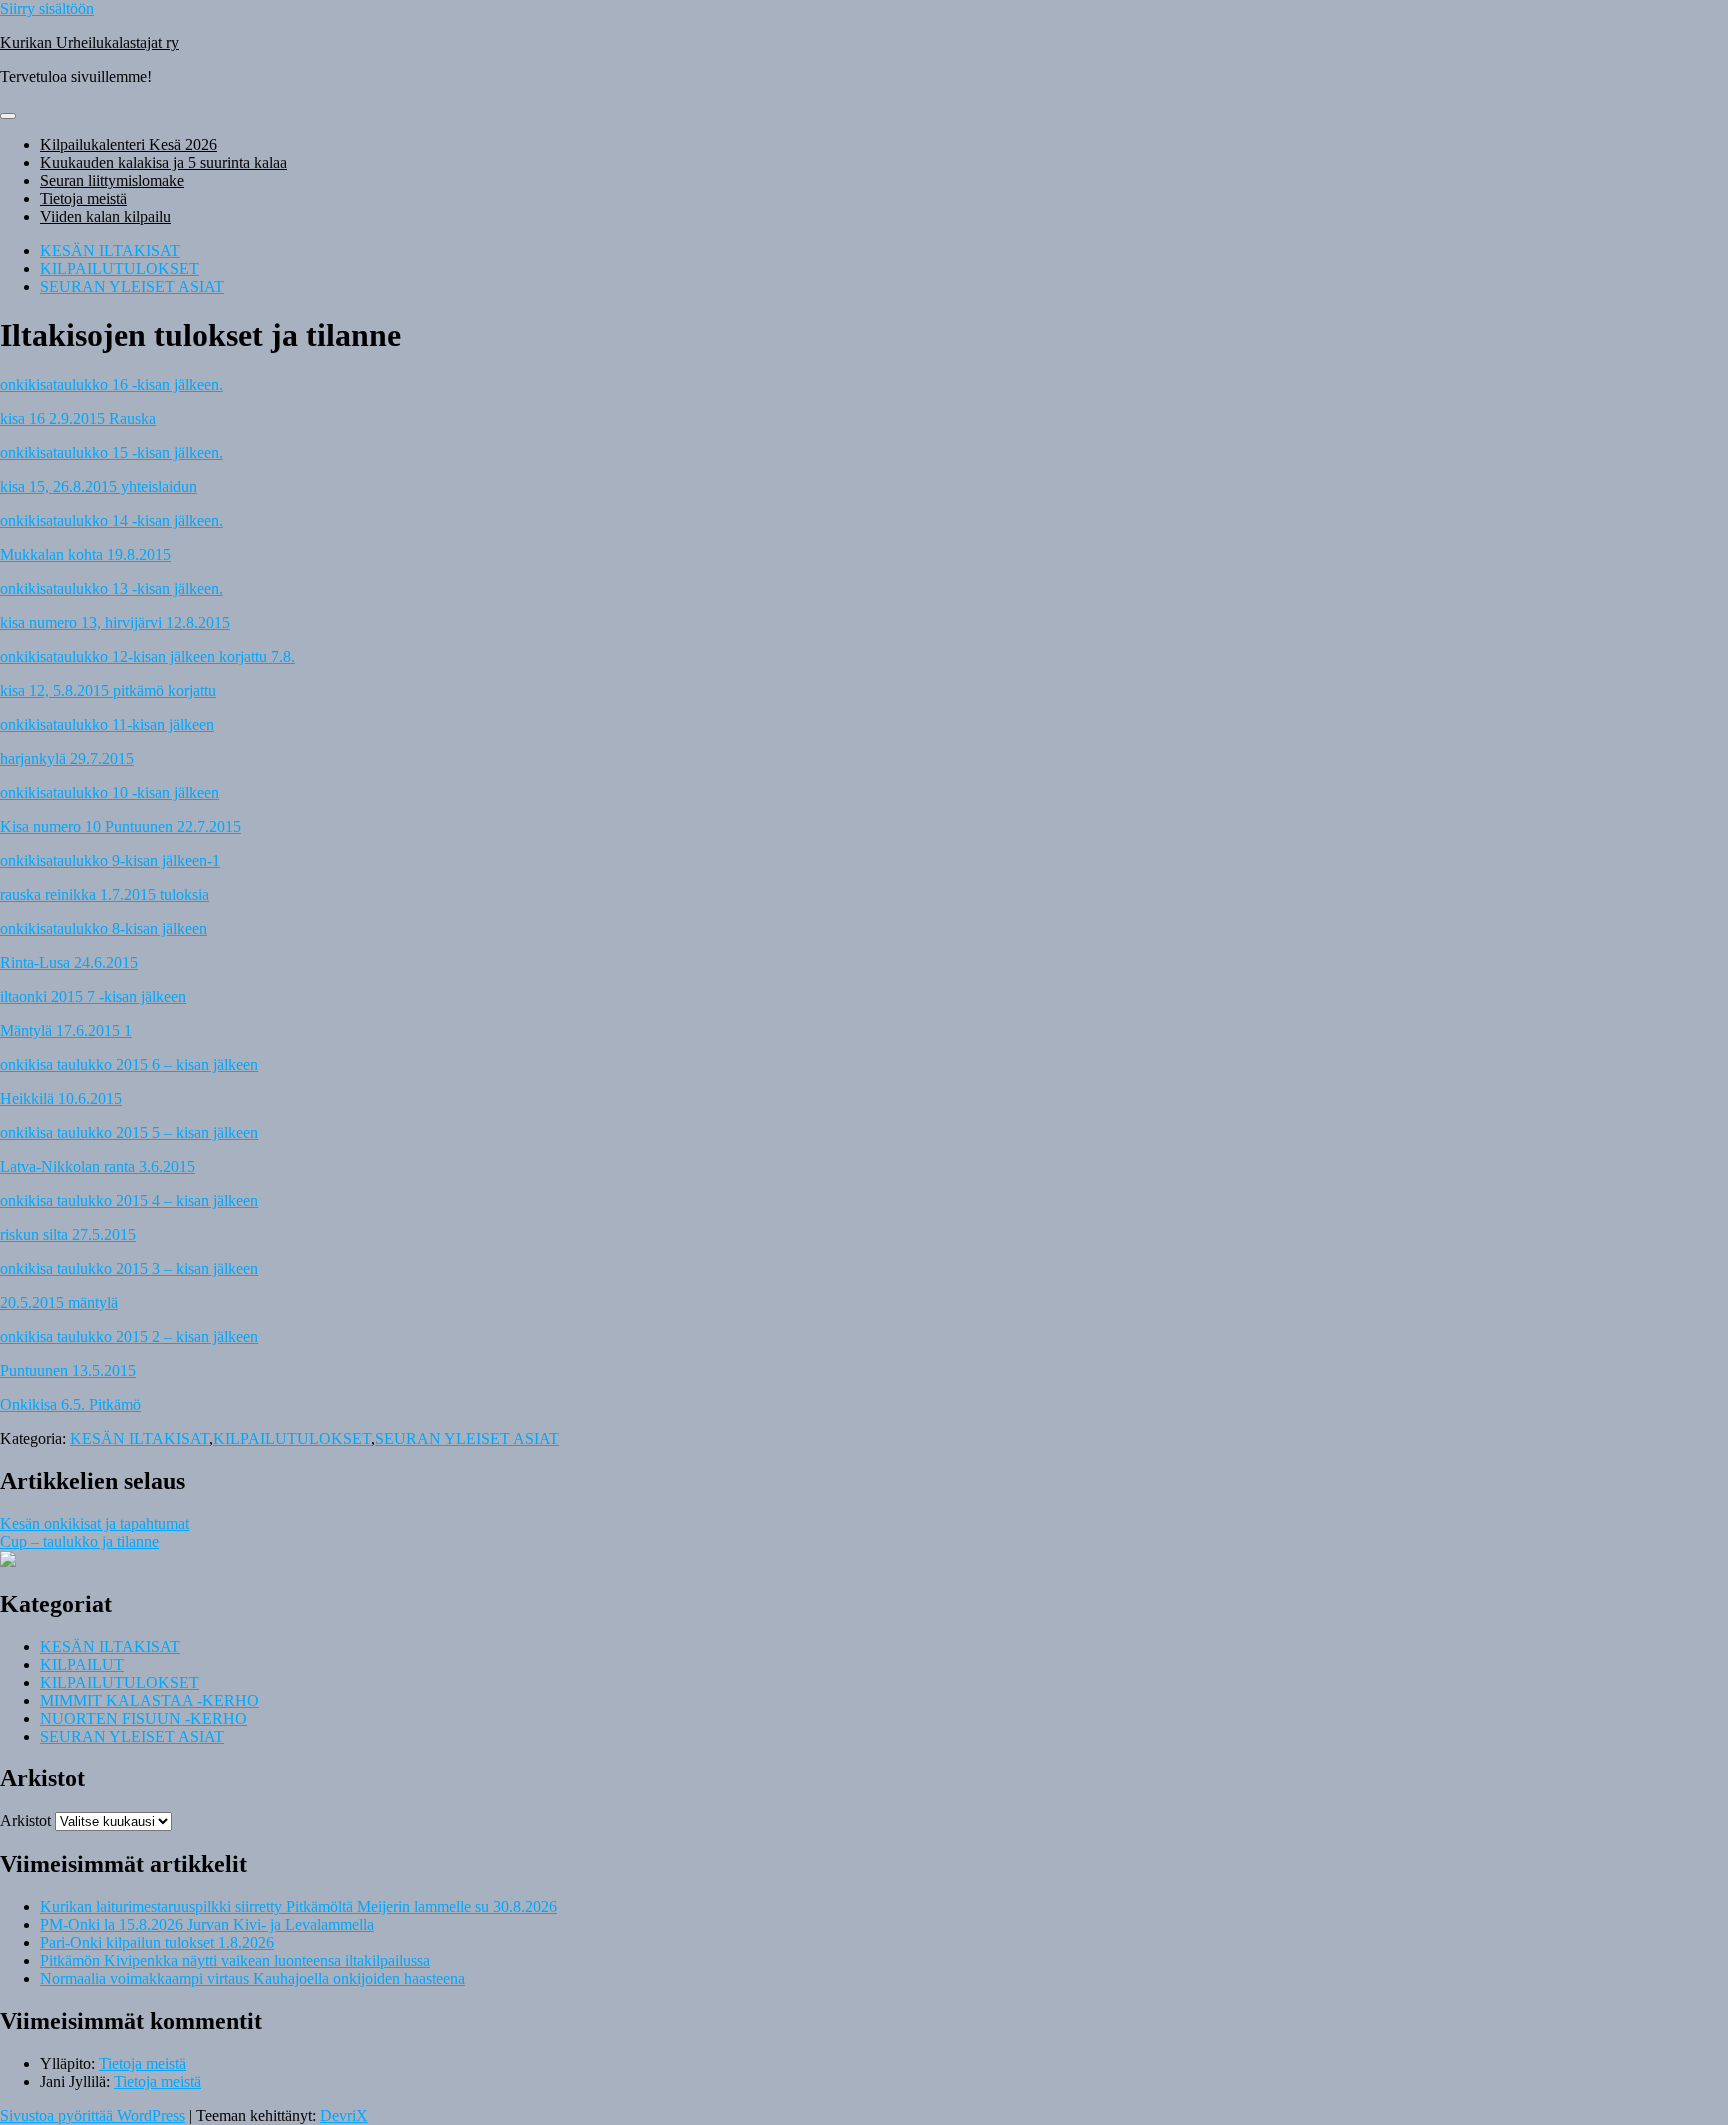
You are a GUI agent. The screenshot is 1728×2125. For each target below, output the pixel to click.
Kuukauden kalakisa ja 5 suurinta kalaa (163, 162)
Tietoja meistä (83, 198)
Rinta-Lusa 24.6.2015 (69, 962)
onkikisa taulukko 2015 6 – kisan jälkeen (129, 1064)
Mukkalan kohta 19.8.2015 (85, 554)
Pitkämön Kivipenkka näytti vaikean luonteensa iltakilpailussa (235, 1960)
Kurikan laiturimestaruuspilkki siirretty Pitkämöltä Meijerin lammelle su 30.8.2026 (298, 1906)
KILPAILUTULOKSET (119, 268)
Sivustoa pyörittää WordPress (92, 2115)
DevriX (344, 2115)
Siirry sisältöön (47, 8)
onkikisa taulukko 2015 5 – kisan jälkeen (129, 1132)
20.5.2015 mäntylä (59, 1302)
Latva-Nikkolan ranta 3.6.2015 (97, 1166)
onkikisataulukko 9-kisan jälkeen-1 (110, 860)
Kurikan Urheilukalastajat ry (89, 42)
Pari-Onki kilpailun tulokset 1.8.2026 (157, 1942)
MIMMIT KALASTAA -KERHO (149, 1700)
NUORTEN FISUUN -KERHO (143, 1718)
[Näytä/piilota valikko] (8, 116)
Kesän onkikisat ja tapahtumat (94, 1523)
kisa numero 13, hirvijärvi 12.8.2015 (115, 622)
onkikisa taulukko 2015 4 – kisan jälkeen (129, 1200)
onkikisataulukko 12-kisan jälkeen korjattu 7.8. (147, 656)
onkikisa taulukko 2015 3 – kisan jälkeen (129, 1268)
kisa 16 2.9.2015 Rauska (78, 418)
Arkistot (25, 1820)
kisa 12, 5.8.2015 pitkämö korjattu (108, 690)
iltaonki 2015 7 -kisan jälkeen (93, 996)
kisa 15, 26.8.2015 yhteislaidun (98, 486)
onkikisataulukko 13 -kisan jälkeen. (111, 588)
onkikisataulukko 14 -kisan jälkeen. (111, 520)
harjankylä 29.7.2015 (67, 758)
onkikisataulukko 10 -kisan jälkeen (109, 792)
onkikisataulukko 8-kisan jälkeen (103, 928)
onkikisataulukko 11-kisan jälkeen (107, 724)
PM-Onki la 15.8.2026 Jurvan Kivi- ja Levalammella (207, 1924)
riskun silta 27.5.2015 (68, 1234)
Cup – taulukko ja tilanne (79, 1541)
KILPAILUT (82, 1664)
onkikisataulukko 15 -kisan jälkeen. (111, 452)
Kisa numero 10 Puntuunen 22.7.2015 (120, 826)
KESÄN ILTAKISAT (110, 250)
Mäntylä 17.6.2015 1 (66, 1030)
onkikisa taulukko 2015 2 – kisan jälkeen (129, 1336)
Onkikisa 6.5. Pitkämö (70, 1404)
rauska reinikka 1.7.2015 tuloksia (104, 894)
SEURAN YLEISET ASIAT (132, 286)
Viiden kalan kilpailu (105, 216)
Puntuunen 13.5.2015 (68, 1370)
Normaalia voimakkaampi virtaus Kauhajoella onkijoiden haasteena (252, 1978)
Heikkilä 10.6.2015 (61, 1098)
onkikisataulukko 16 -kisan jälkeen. (111, 384)
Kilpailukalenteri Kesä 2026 (128, 144)
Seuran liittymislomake (112, 180)
